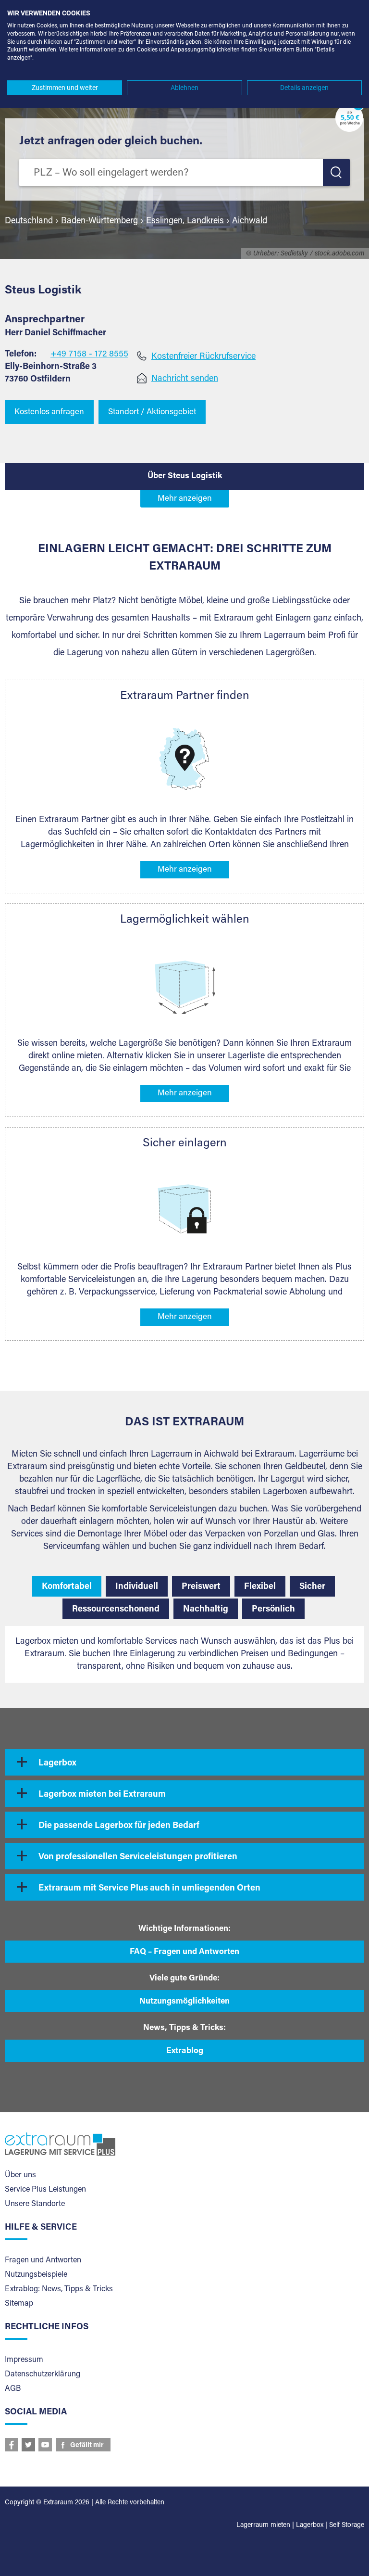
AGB (13, 2389)
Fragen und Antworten (43, 2260)
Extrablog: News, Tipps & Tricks (59, 2289)
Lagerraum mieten (263, 2525)
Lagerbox (57, 1764)
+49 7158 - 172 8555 (89, 355)
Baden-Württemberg (99, 221)
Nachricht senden (185, 379)
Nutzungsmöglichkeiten (184, 2002)
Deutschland (29, 221)
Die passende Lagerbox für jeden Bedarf (119, 1826)
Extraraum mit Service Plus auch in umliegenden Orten (149, 1889)
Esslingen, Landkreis (185, 221)
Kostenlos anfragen (49, 412)
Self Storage (347, 2525)
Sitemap (19, 2304)
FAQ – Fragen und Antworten (184, 1952)
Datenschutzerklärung (43, 2374)
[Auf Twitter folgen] (28, 2445)
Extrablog (185, 2051)
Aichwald (250, 221)
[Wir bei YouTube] (45, 2445)
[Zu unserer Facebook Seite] (12, 2445)
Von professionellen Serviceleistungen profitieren (138, 1857)
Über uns (20, 2175)
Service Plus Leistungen (45, 2190)
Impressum (24, 2360)
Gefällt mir (87, 2446)
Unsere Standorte (35, 2204)
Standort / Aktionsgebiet (152, 412)
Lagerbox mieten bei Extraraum (102, 1795)
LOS (336, 172)
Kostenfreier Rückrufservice (203, 357)
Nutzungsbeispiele (36, 2275)
